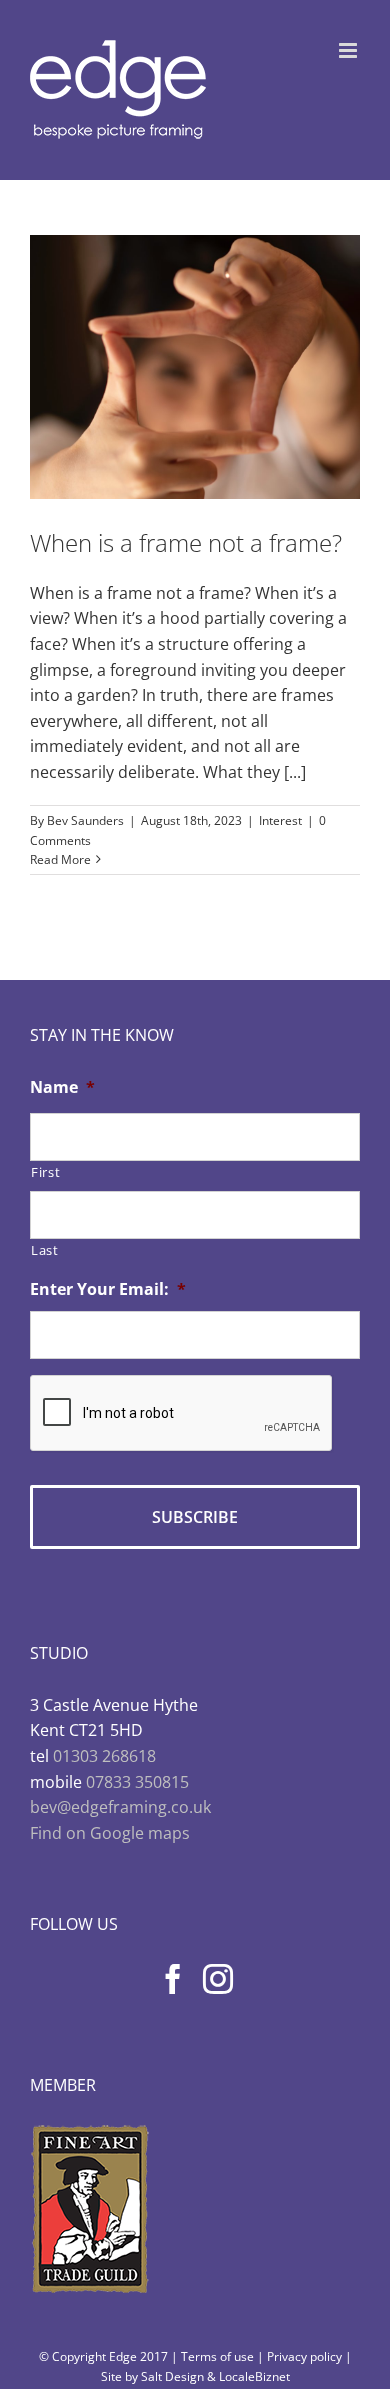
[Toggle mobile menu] (349, 50)
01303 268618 (104, 1756)
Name (62, 1087)
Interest (280, 820)
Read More (60, 859)
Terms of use (217, 2356)
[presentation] (182, 1414)
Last (45, 1250)
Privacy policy (304, 2356)
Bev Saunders (85, 820)
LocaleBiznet (254, 2376)
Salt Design (172, 2376)
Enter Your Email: (108, 1289)
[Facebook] (173, 1979)
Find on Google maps (110, 1833)
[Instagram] (218, 1979)
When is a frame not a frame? (186, 542)
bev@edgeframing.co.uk (120, 1807)
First (45, 1172)
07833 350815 (137, 1782)
